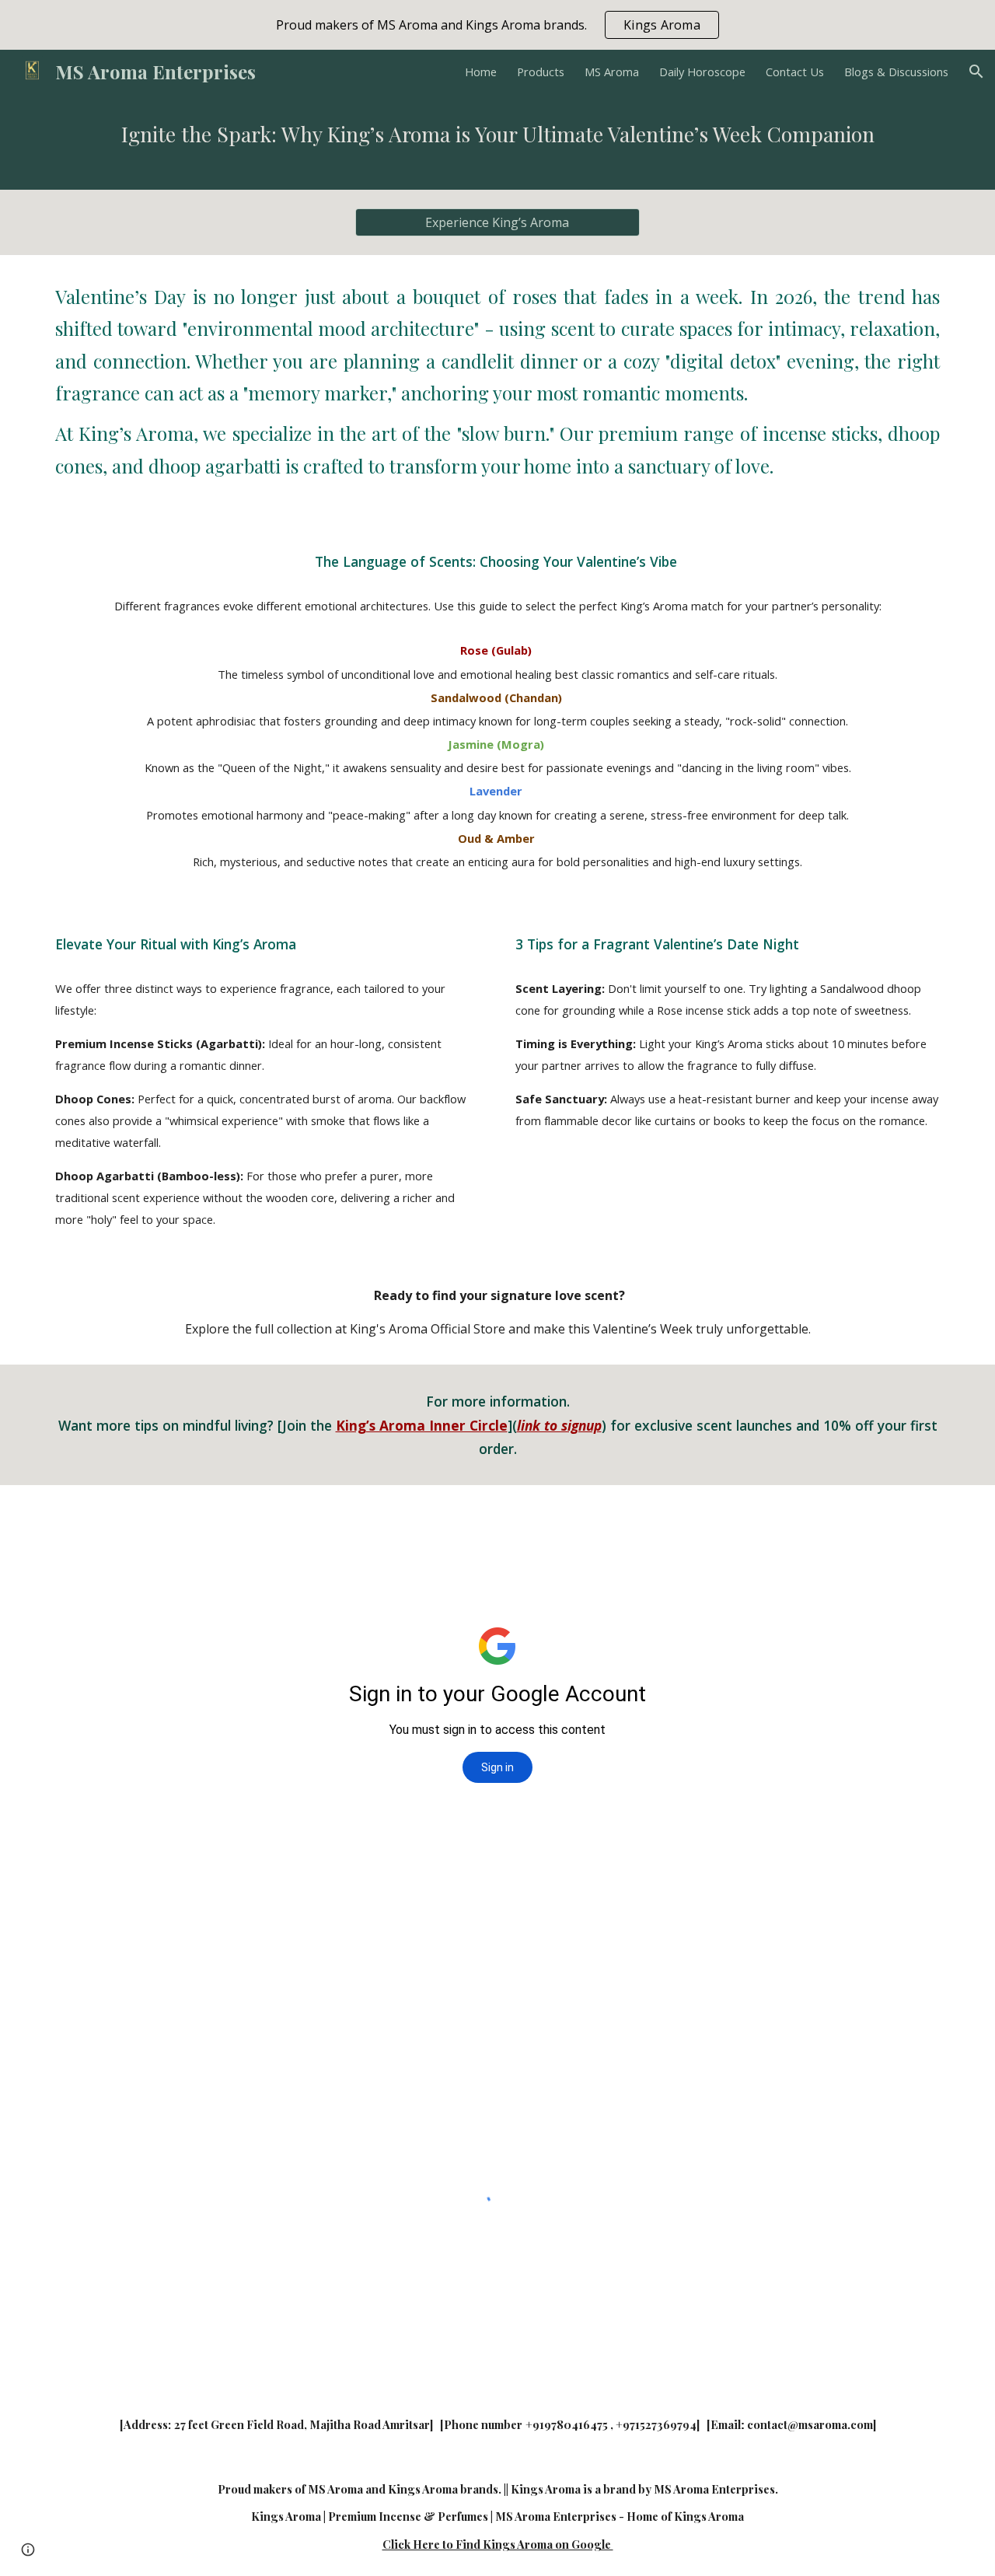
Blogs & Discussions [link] (896, 72)
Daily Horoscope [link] (702, 72)
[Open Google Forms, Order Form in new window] (916, 1524)
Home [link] (481, 72)
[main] (497, 142)
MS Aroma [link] (612, 72)
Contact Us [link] (795, 72)
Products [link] (541, 72)
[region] (497, 25)
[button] (976, 72)
